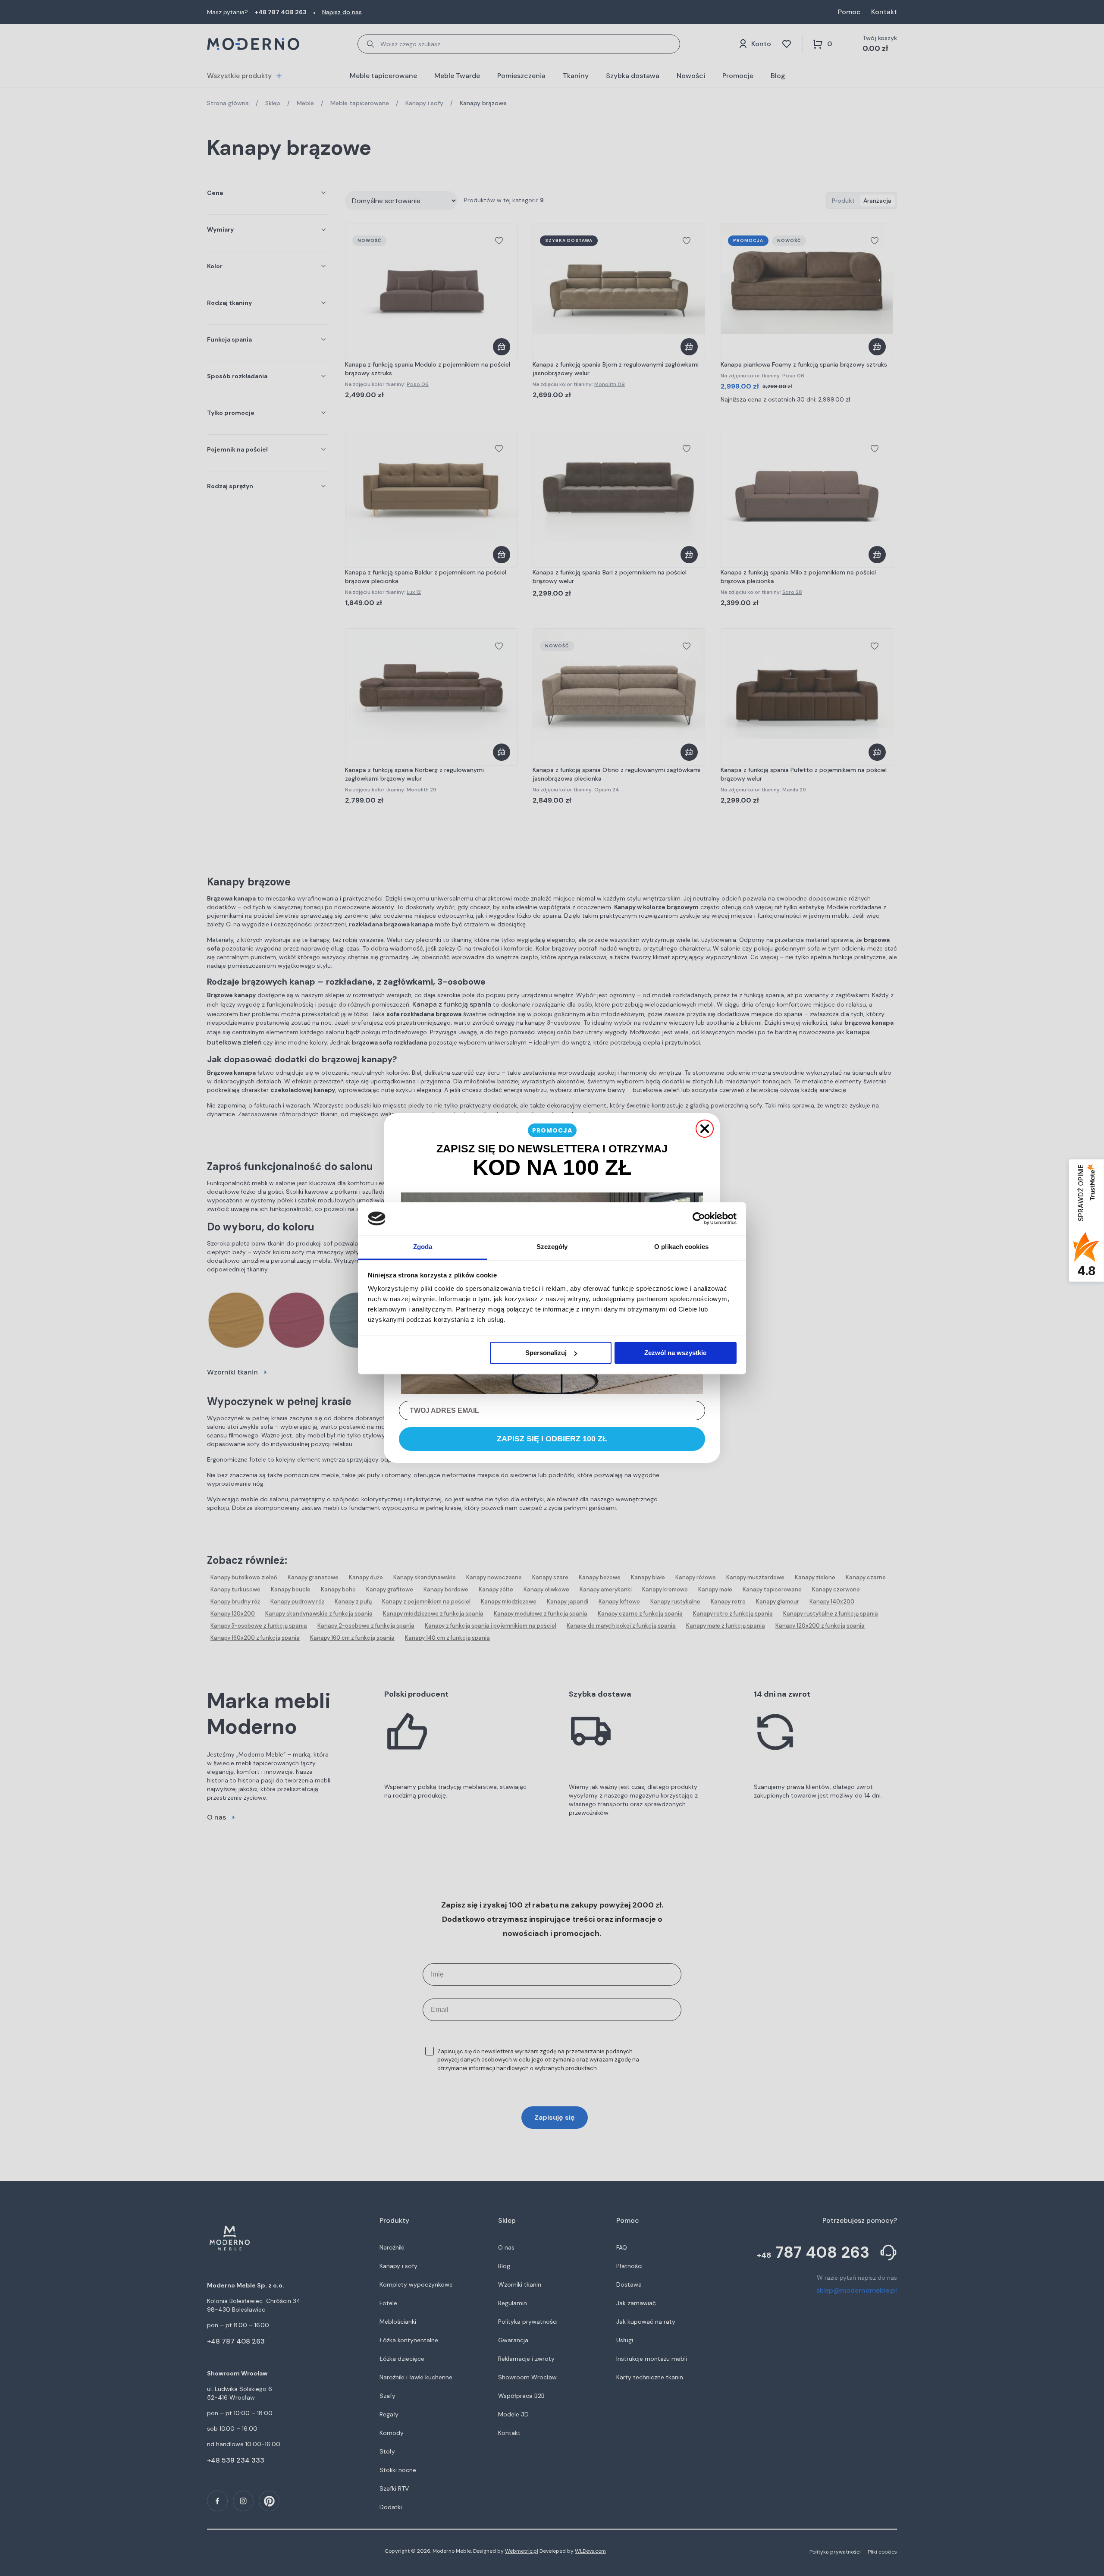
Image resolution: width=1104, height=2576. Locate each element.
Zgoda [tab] (423, 1247)
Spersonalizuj (546, 1353)
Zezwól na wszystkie (675, 1353)
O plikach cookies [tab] (681, 1247)
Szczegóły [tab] (552, 1247)
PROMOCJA (552, 1130)
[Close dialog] (705, 1129)
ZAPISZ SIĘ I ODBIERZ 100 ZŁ (552, 1439)
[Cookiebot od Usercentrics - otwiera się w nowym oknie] (699, 1218)
